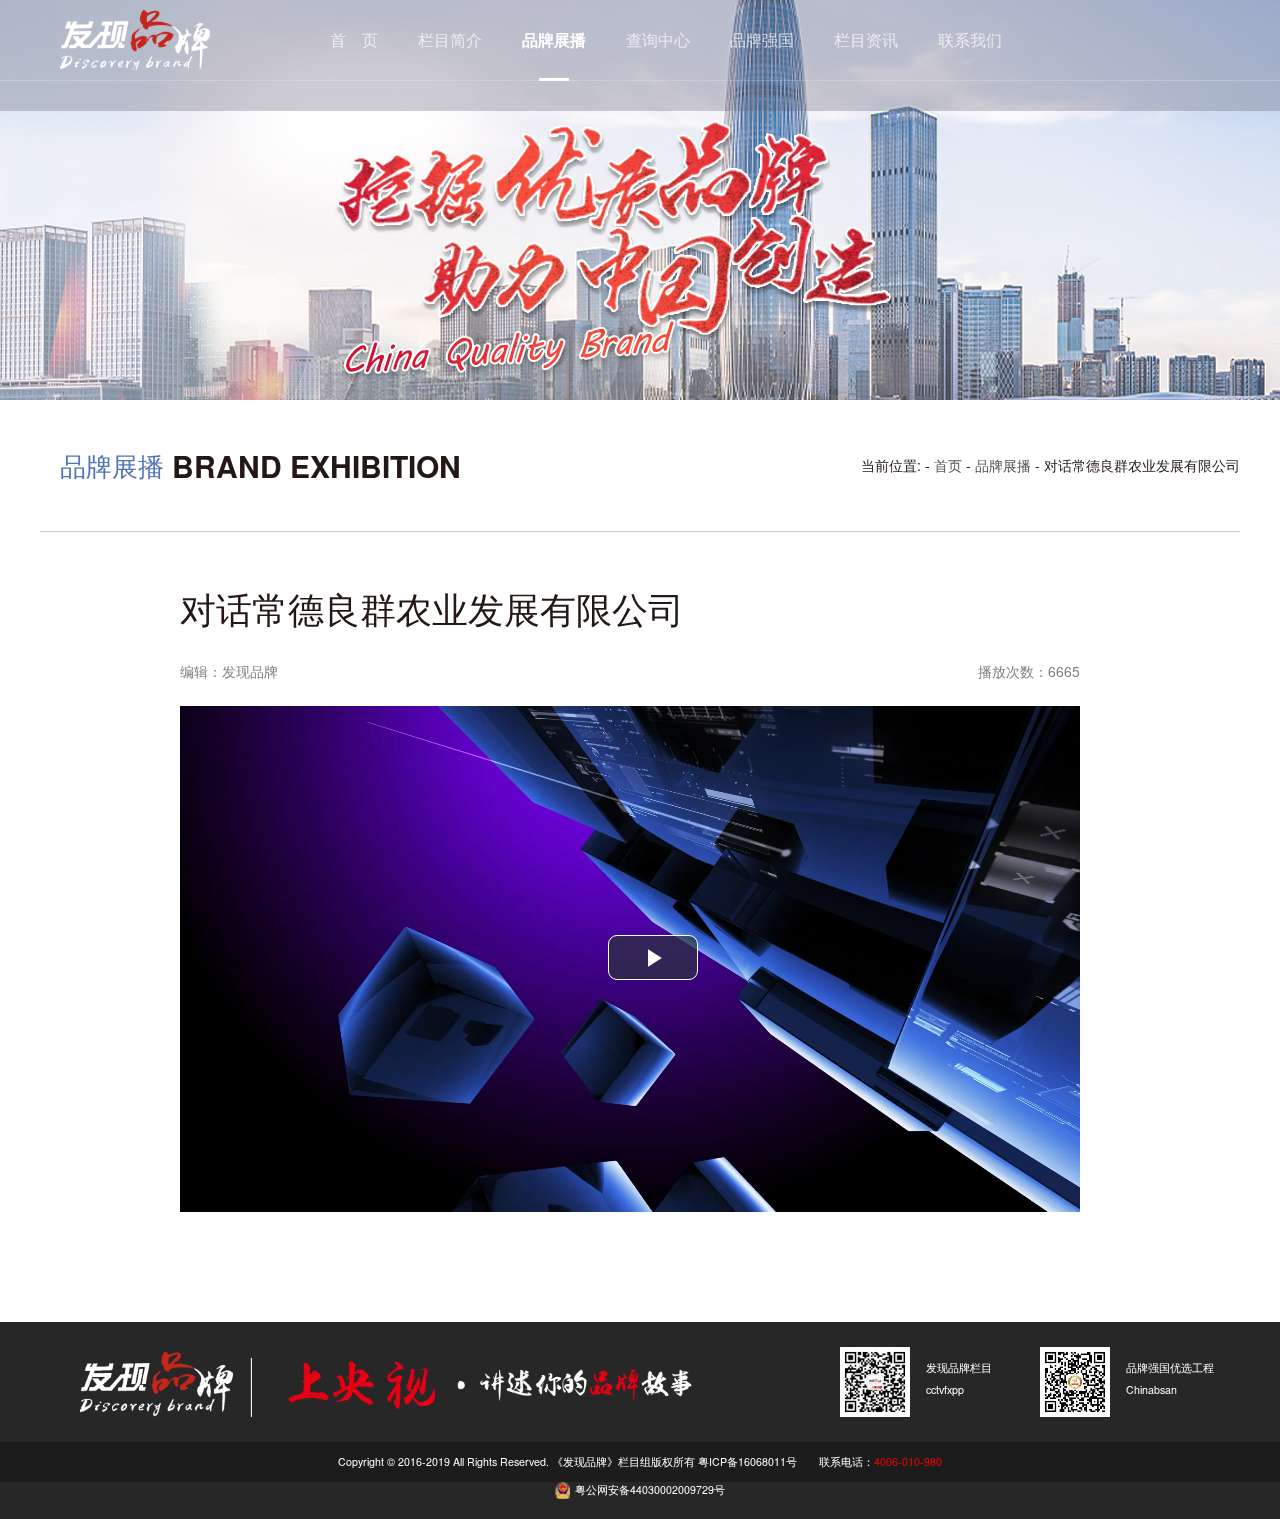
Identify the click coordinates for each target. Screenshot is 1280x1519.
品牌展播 (554, 39)
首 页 (354, 39)
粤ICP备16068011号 (747, 1461)
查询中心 (658, 39)
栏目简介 (450, 39)
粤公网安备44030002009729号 (650, 1489)
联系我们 (970, 39)
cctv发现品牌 (165, 40)
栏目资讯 (866, 39)
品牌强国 (762, 39)
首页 (948, 465)
